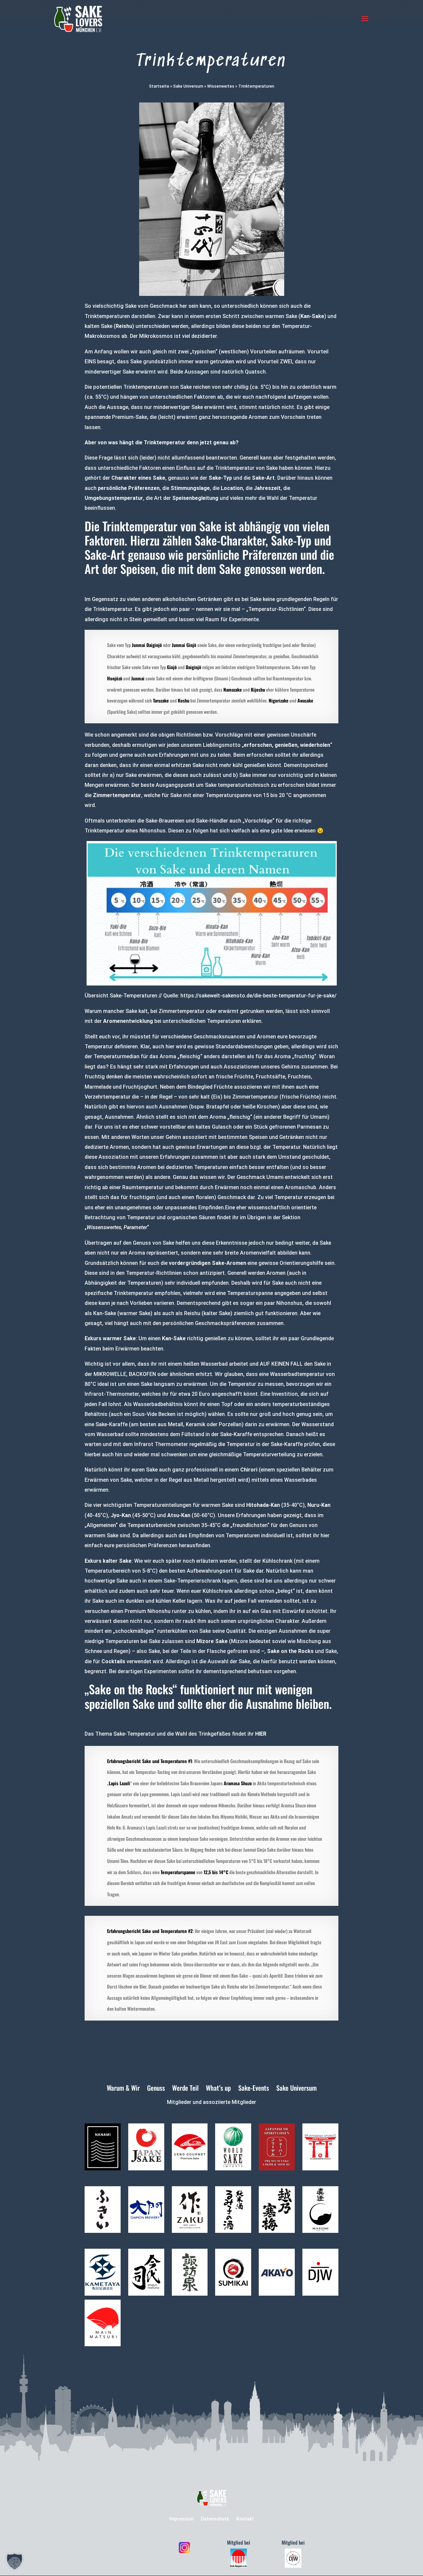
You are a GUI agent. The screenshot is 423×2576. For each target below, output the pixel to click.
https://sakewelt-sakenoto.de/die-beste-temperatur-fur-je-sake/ (258, 996)
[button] (15, 2561)
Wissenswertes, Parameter (117, 1227)
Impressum (181, 2519)
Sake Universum (188, 86)
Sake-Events (254, 2089)
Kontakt (245, 2519)
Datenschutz (215, 2519)
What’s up (218, 2089)
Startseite (159, 86)
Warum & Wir (123, 2089)
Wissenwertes (221, 86)
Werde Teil (185, 2089)
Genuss (156, 2089)
